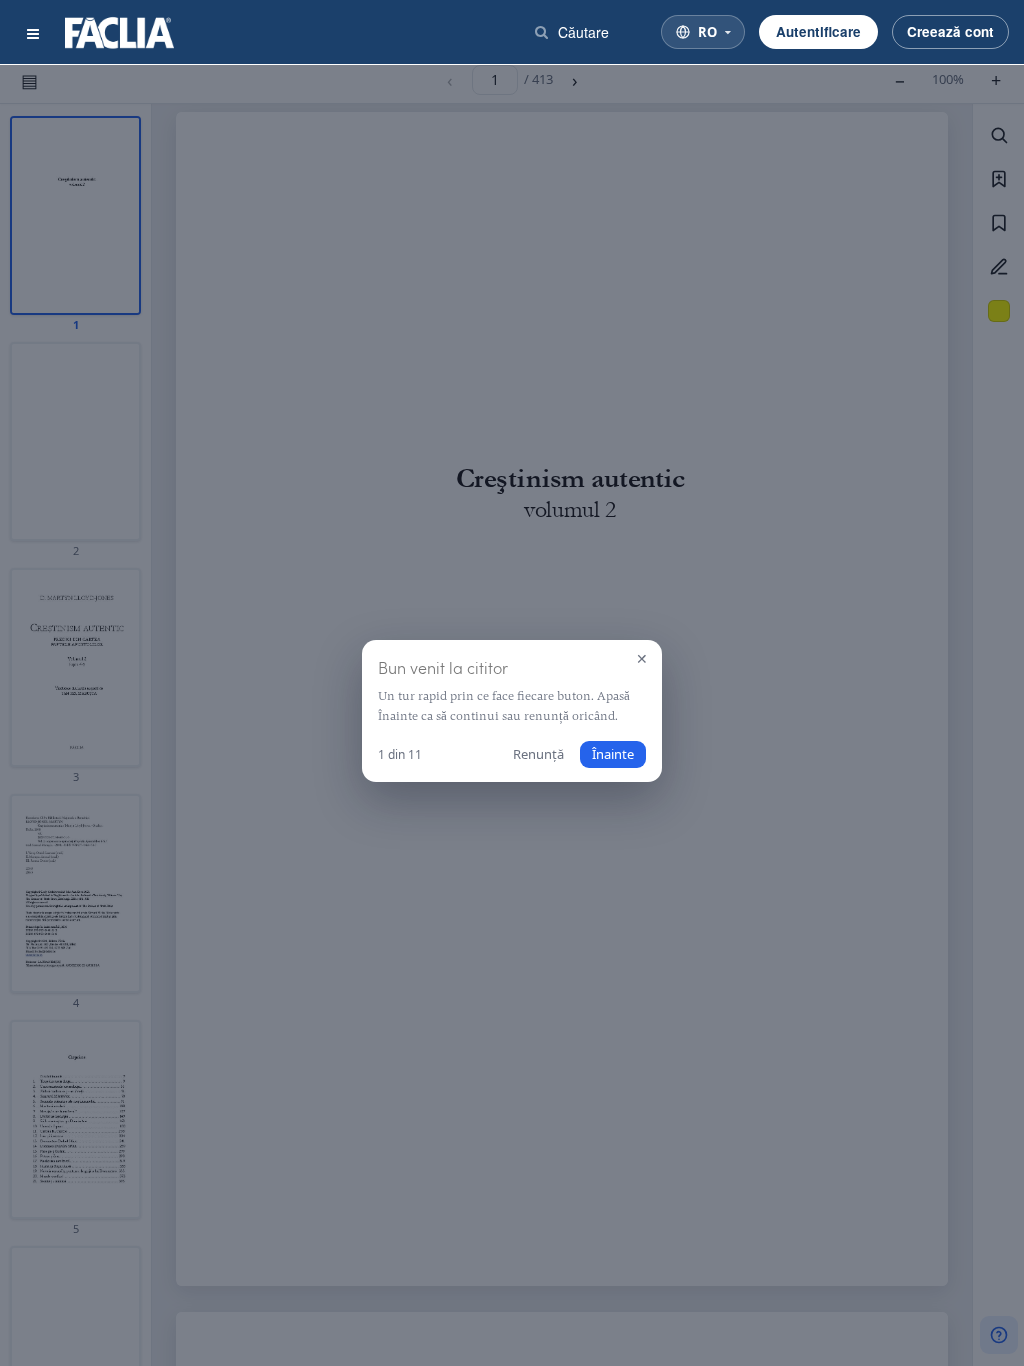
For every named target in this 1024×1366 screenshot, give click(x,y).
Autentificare (818, 31)
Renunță (538, 754)
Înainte (613, 754)
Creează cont (950, 31)
